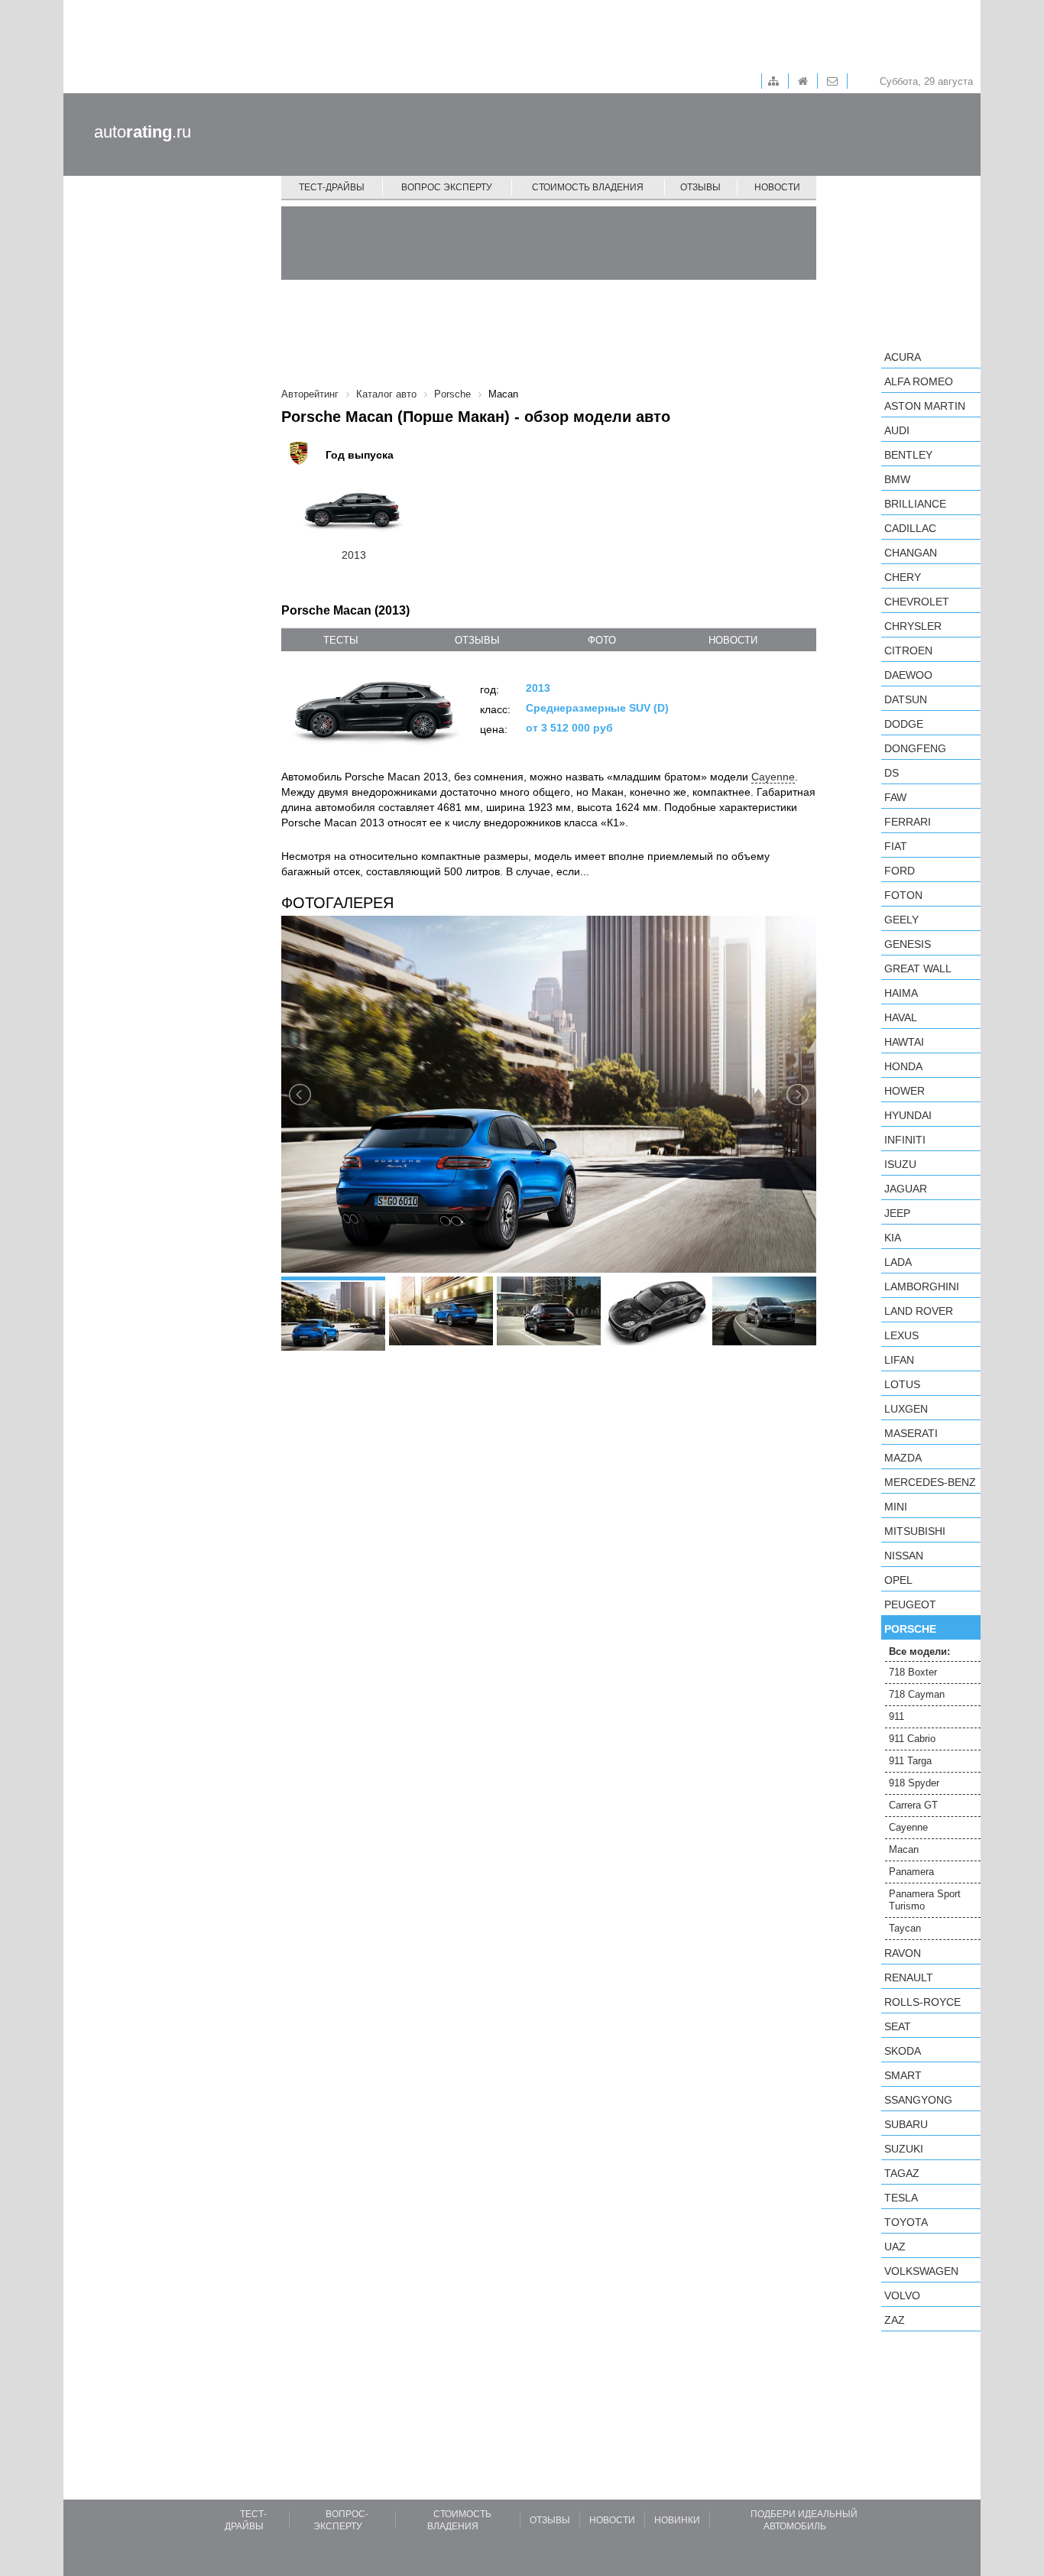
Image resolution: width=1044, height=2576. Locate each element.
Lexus (901, 1335)
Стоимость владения (588, 187)
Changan (911, 553)
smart (903, 2075)
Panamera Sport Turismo (925, 1900)
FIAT (896, 846)
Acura (903, 357)
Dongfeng (915, 748)
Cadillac (910, 528)
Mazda (903, 1458)
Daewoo (908, 675)
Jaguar (906, 1189)
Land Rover (919, 1311)
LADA (898, 1262)
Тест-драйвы (332, 187)
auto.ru (143, 132)
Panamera (911, 1872)
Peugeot (910, 1604)
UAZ (895, 2247)
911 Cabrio (912, 1739)
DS (892, 773)
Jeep (897, 1213)
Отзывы (700, 187)
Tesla (901, 2198)
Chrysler (913, 626)
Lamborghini (922, 1286)
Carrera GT (913, 1805)
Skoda (903, 2051)
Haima (901, 993)
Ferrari (908, 822)
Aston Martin (925, 406)
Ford (900, 871)
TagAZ (902, 2173)
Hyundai (908, 1115)
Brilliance (915, 504)
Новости (777, 187)
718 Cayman (917, 1694)
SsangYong (918, 2100)
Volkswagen (921, 2271)
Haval (901, 1017)
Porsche (910, 1629)
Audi (897, 430)
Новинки (677, 2520)
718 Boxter (913, 1672)
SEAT (898, 2026)
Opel (898, 1580)
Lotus (902, 1384)
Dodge (904, 724)
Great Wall (918, 968)
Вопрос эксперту (447, 187)
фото (602, 640)
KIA (893, 1238)
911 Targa (910, 1761)
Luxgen (906, 1409)
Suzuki (904, 2149)
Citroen (908, 650)
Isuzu (900, 1164)
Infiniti (905, 1140)
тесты (341, 640)
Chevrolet (917, 602)
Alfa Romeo (919, 381)
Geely (901, 920)
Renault (909, 1977)
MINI (896, 1507)
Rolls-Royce (922, 2002)
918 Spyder (914, 1783)
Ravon (903, 1953)
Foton (903, 895)
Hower (905, 1091)
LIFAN (899, 1360)
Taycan (905, 1928)
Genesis (908, 944)
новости (733, 640)
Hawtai (904, 1042)
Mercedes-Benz (930, 1482)
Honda (903, 1066)
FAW (895, 797)
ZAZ (895, 2320)
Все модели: (919, 1651)
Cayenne (773, 777)
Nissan (904, 1556)
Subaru (906, 2124)
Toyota (906, 2222)
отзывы (477, 640)
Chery (903, 577)
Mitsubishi (915, 1531)
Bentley (908, 455)
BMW (897, 479)
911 (896, 1716)
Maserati (911, 1433)
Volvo (902, 2295)
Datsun (906, 699)
